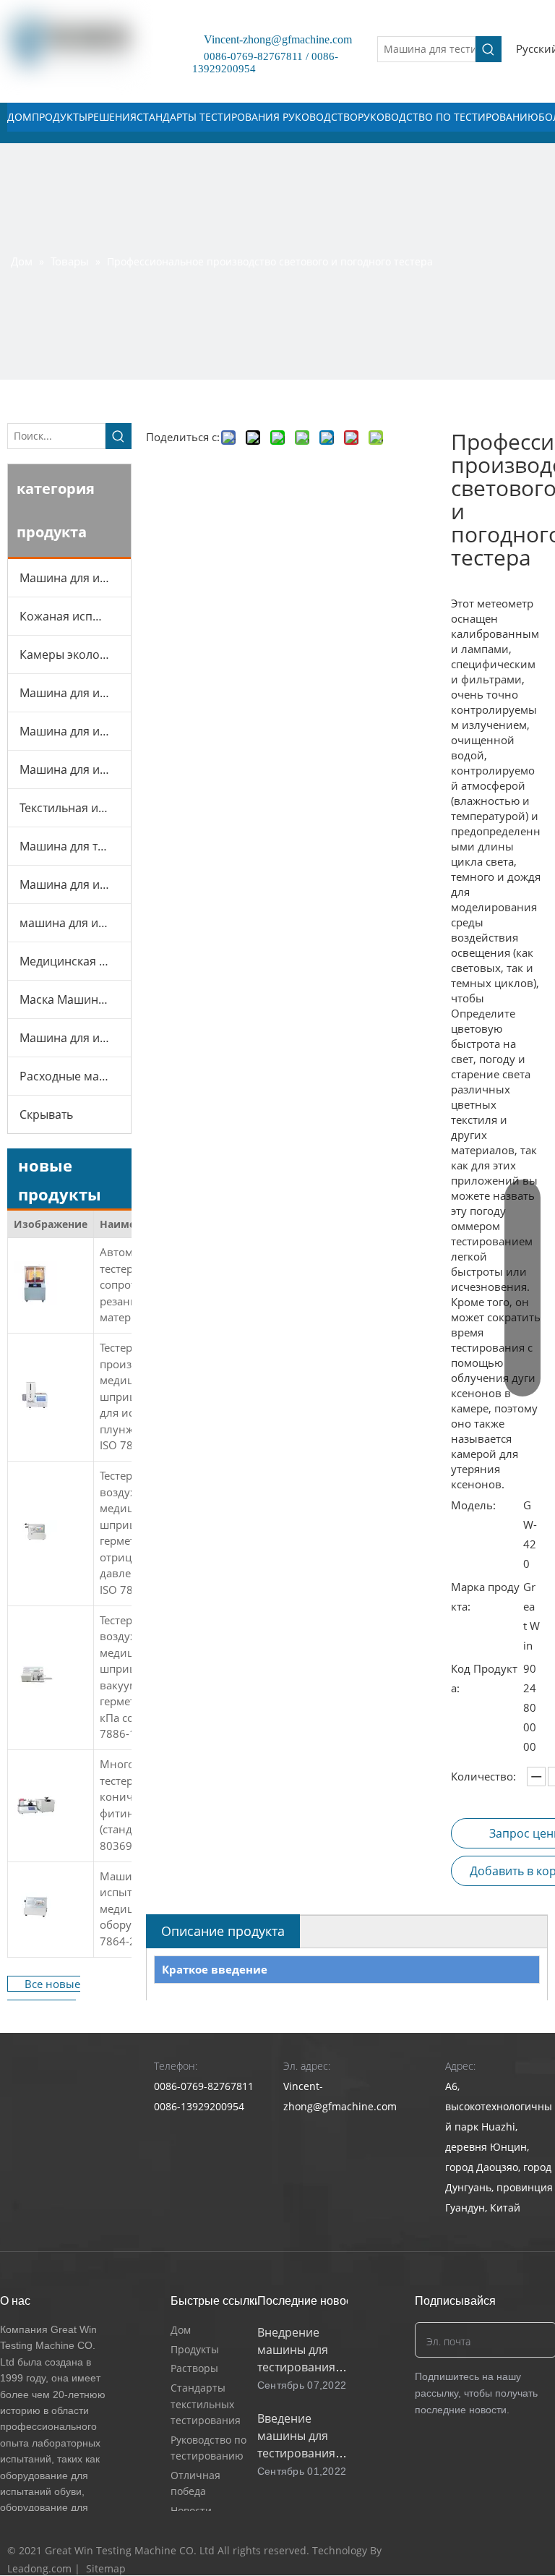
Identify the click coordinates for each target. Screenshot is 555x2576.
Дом (181, 2330)
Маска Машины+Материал (75, 999)
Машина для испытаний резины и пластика (75, 693)
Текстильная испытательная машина (75, 808)
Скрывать (46, 1114)
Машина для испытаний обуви (75, 578)
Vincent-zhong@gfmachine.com (272, 39)
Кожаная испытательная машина (75, 616)
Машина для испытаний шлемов (75, 884)
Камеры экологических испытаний (75, 654)
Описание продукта (223, 1931)
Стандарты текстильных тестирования (206, 2404)
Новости (191, 2511)
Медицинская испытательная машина (75, 961)
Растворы (194, 2368)
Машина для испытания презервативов (75, 1038)
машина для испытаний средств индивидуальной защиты (75, 923)
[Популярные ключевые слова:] (489, 49)
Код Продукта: (484, 1678)
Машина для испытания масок (75, 769)
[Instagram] (535, 2551)
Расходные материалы (75, 1076)
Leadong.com (39, 2568)
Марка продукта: (485, 1596)
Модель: (473, 1505)
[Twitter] (480, 2551)
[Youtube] (508, 2551)
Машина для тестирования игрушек (75, 846)
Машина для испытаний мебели (75, 731)
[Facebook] (453, 2551)
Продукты (195, 2349)
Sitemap (106, 2568)
